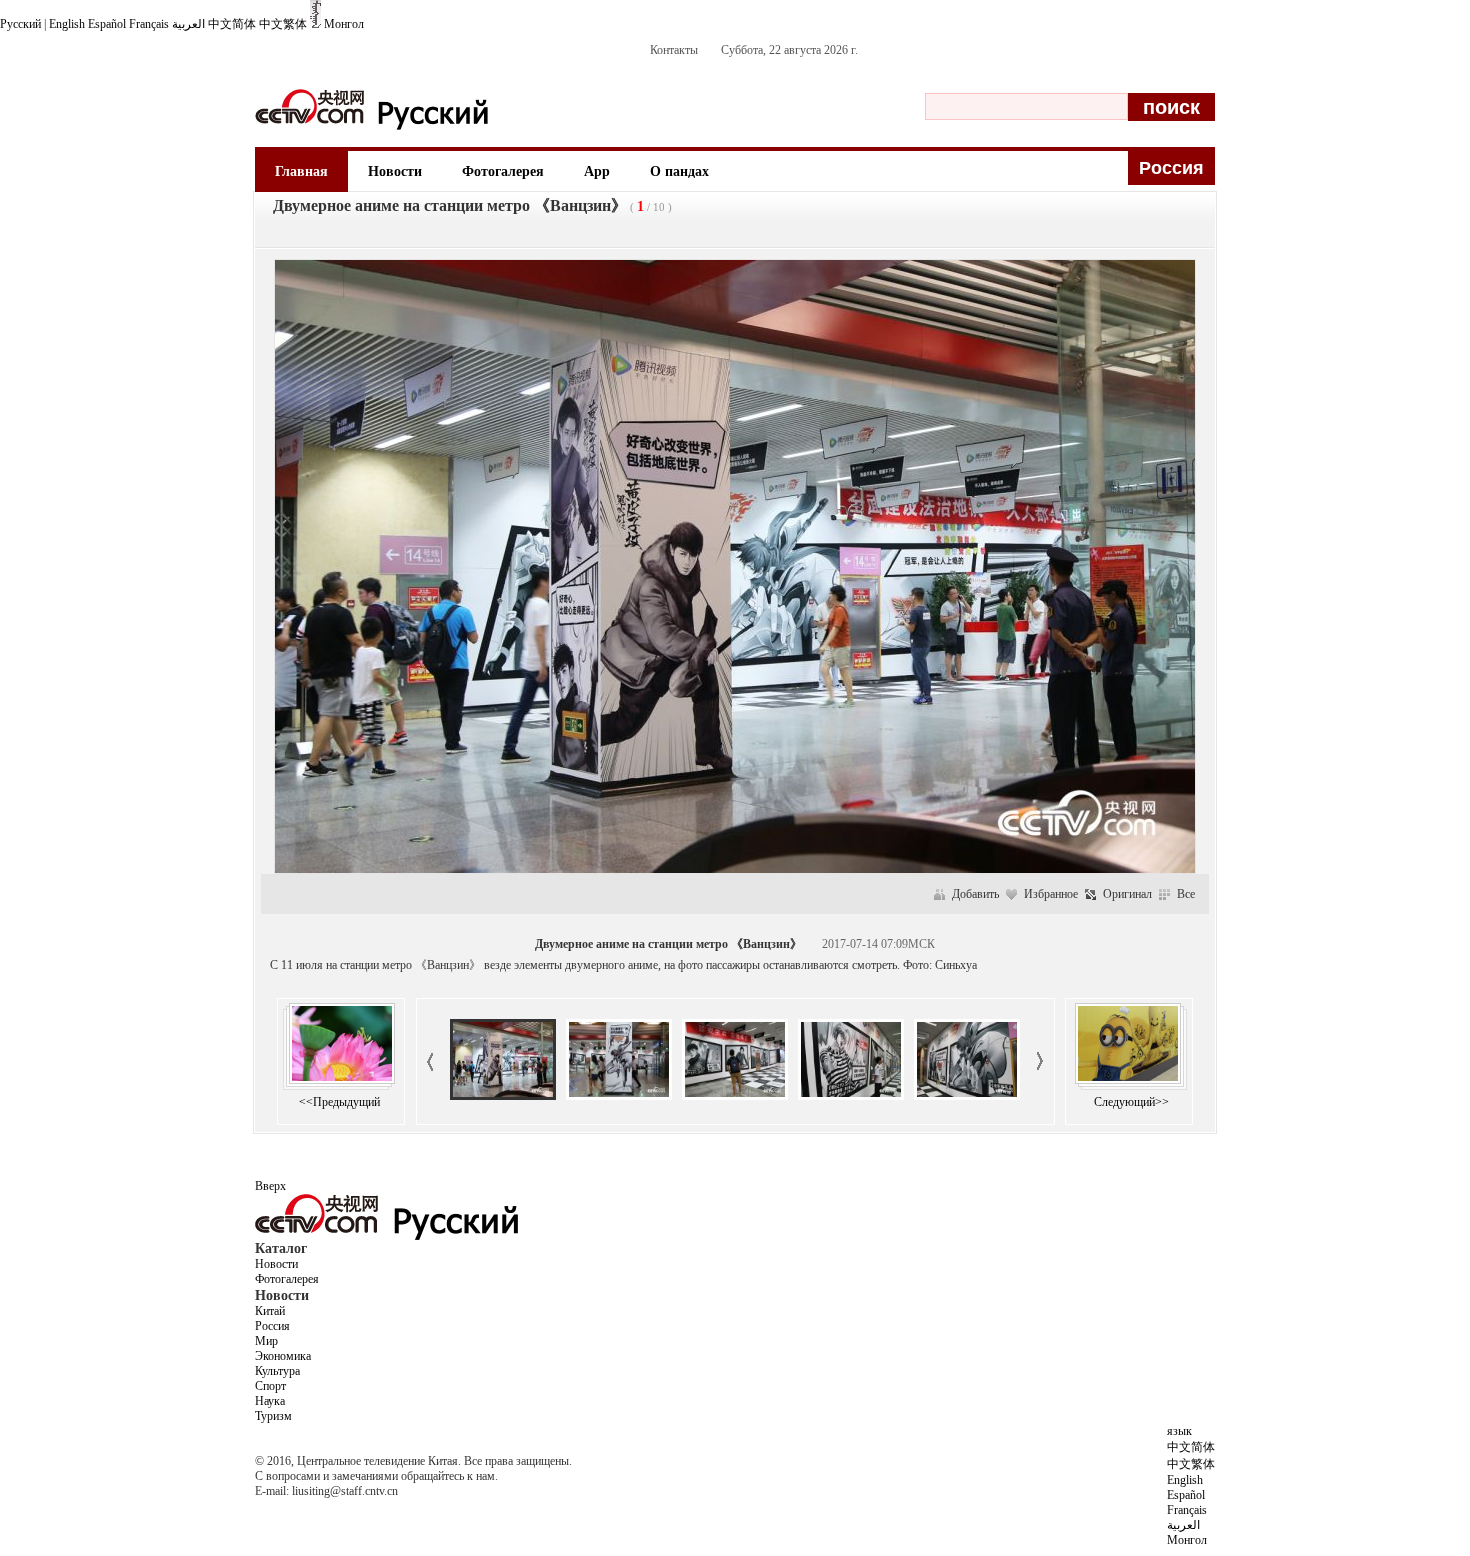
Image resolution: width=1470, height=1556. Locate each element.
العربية (188, 24)
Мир (266, 1341)
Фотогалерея (503, 171)
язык (1179, 1431)
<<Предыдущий (339, 1102)
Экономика (283, 1356)
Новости (395, 171)
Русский (20, 24)
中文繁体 (283, 24)
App (597, 171)
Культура (277, 1371)
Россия (272, 1326)
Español (107, 24)
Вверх (270, 1186)
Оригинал (1127, 894)
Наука (270, 1401)
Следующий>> (1131, 1102)
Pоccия (1171, 168)
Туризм (273, 1416)
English (67, 24)
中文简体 (232, 24)
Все (1186, 894)
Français (149, 24)
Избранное (1051, 894)
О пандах (679, 171)
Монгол (344, 24)
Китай (270, 1311)
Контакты (674, 50)
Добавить (975, 894)
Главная (301, 171)
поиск (1171, 107)
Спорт (270, 1386)
